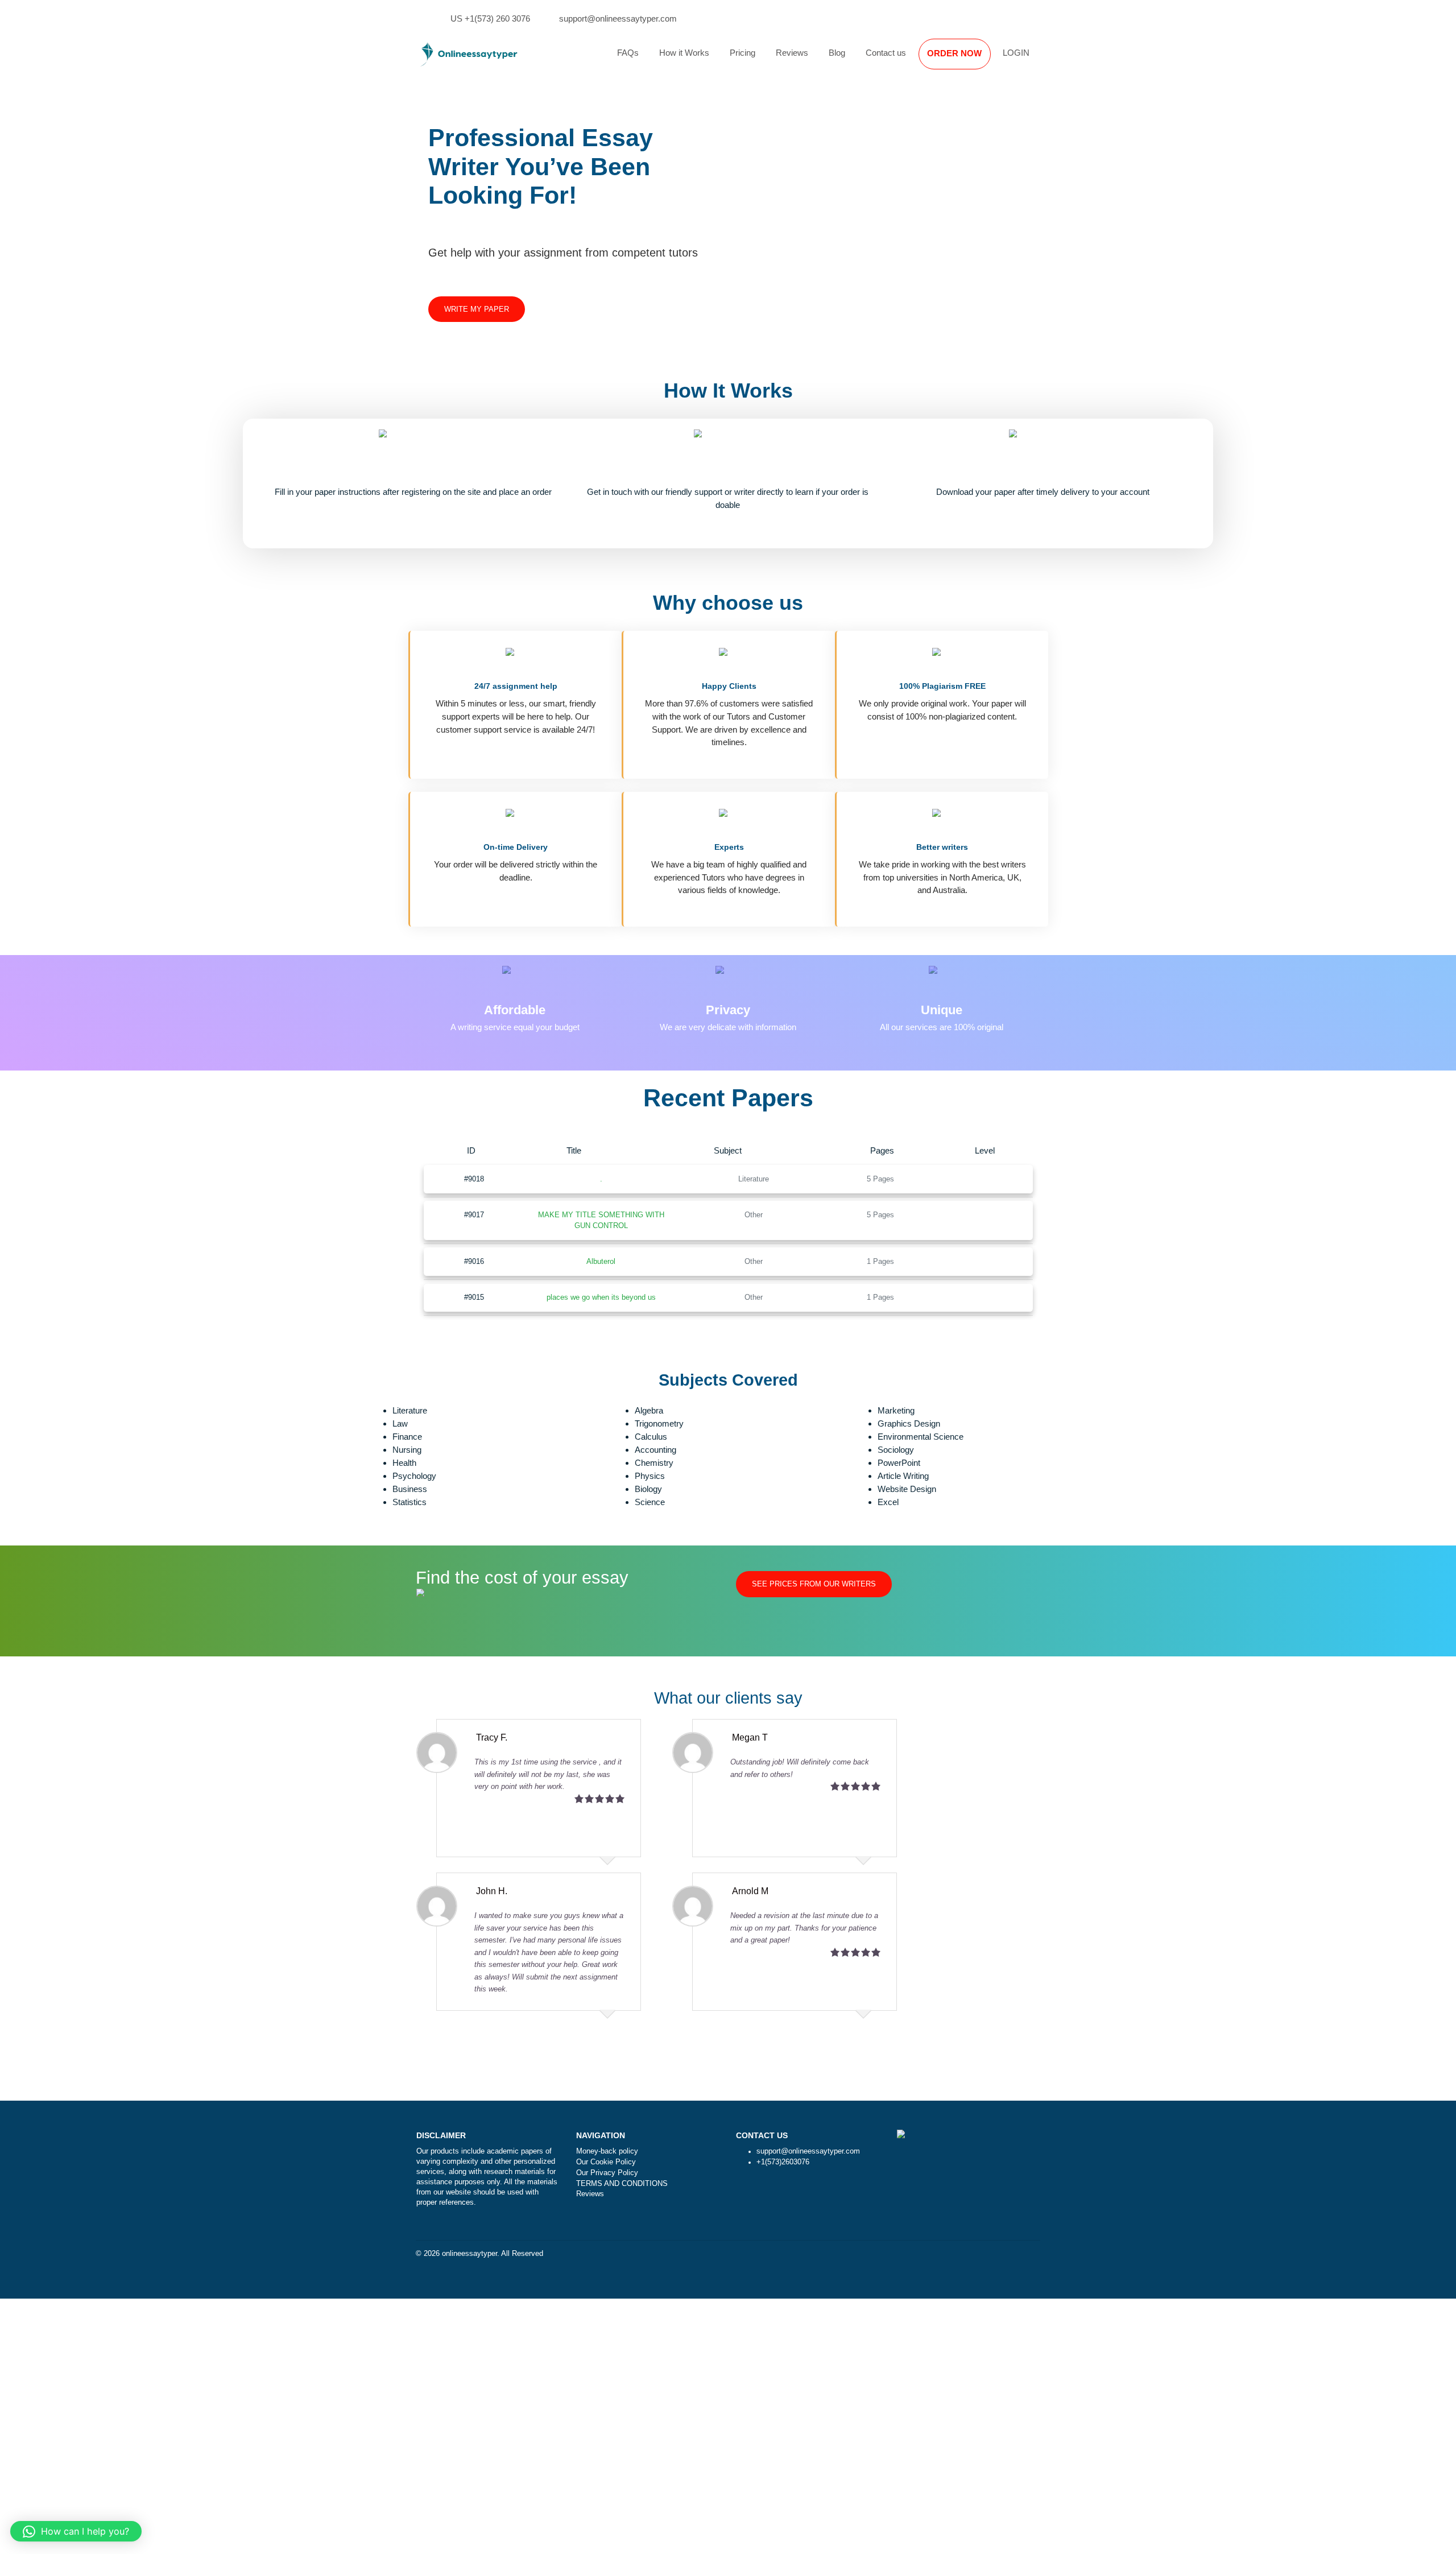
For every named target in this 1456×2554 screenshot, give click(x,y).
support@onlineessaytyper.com (618, 18)
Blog (837, 53)
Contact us (886, 53)
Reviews (792, 53)
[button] (76, 2531)
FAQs (628, 53)
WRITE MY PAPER (477, 309)
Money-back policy (607, 2151)
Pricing (743, 53)
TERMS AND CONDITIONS (622, 2184)
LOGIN (1016, 53)
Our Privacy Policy (607, 2173)
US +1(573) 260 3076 (490, 18)
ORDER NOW (954, 53)
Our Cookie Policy (606, 2162)
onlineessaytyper (470, 2254)
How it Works (684, 53)
